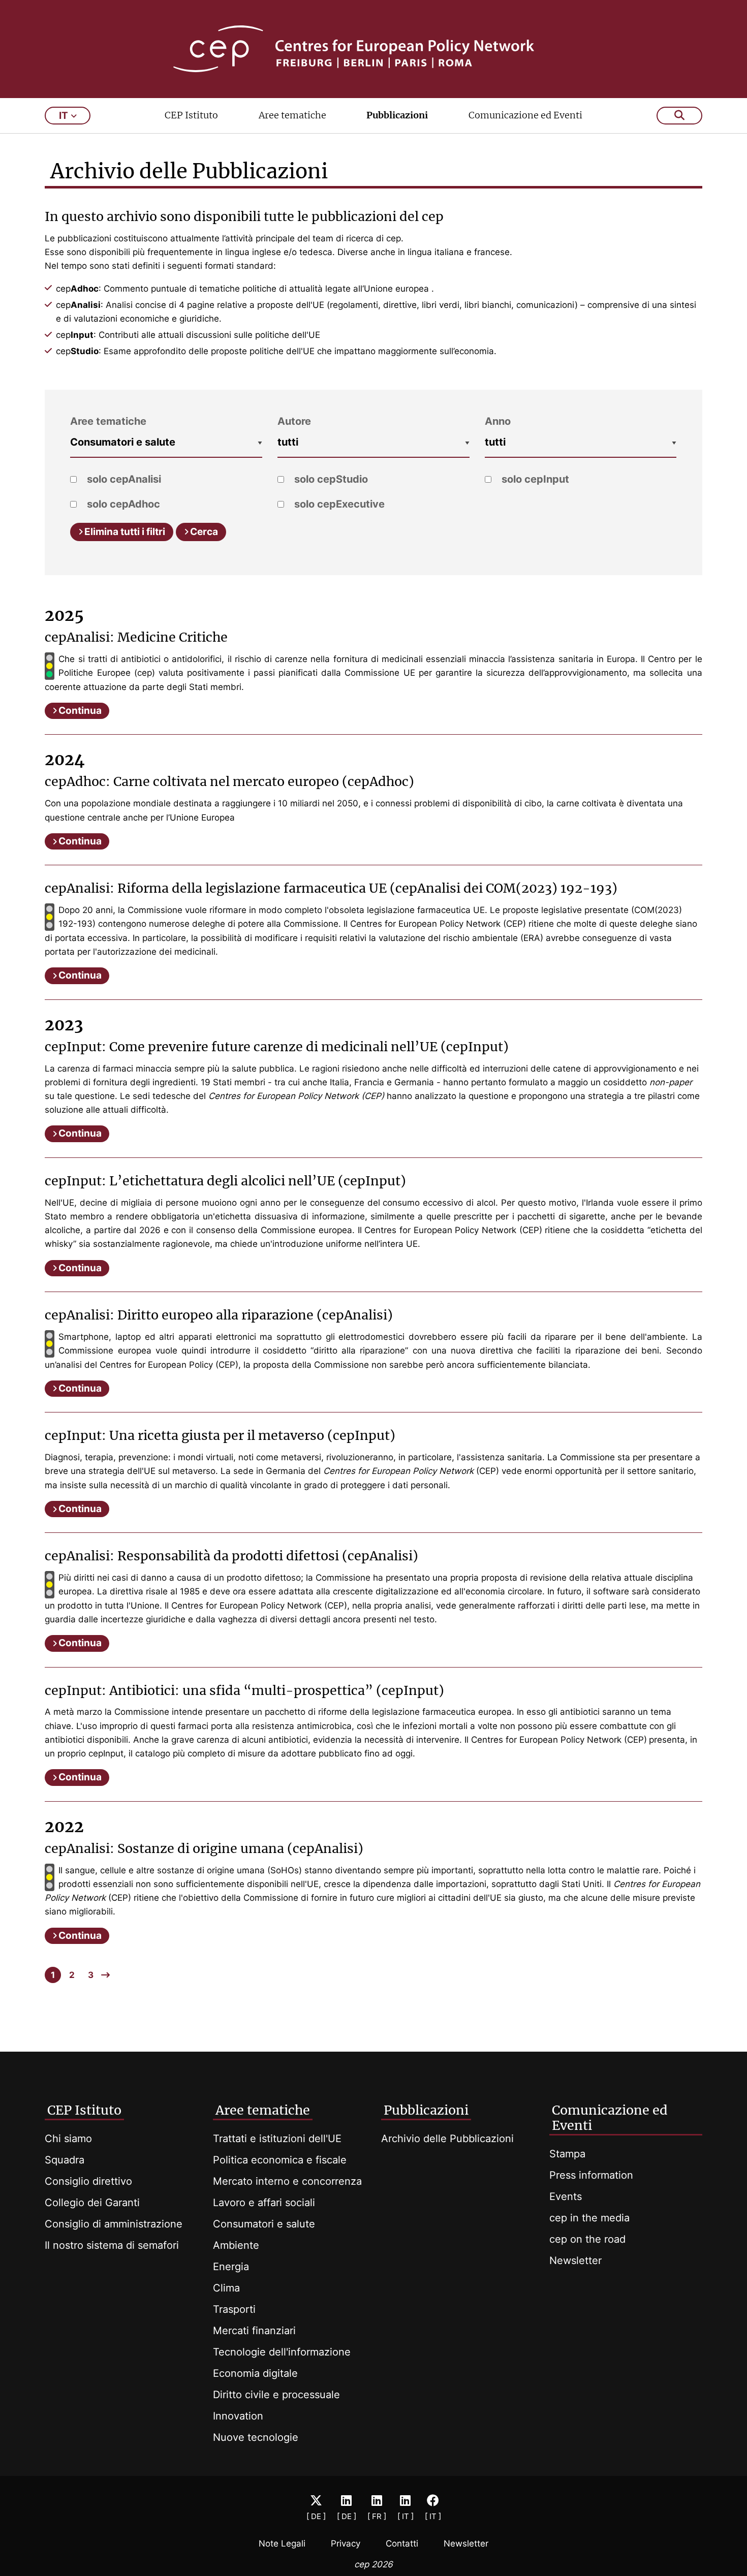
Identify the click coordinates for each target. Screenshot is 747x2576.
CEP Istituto (191, 115)
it (64, 116)
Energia (231, 2267)
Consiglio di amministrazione (114, 2224)
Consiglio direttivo (88, 2181)
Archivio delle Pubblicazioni (447, 2139)
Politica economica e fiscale (280, 2160)
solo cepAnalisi (123, 479)
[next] (105, 1975)
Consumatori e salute (264, 2224)
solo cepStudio (330, 479)
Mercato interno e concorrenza (287, 2181)
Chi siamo (68, 2139)
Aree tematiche (292, 115)
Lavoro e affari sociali (264, 2203)
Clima (226, 2288)
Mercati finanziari (254, 2331)
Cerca (204, 532)
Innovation (238, 2416)
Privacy (346, 2543)
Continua (80, 711)
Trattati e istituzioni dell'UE (277, 2139)
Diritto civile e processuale (276, 2395)
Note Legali (282, 2543)
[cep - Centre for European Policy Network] (374, 49)
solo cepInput (534, 479)
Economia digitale (255, 2373)
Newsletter (575, 2260)
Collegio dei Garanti (92, 2203)
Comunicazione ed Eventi (525, 115)
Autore (294, 421)
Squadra (65, 2160)
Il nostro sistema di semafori (112, 2245)
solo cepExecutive (338, 504)
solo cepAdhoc (122, 504)
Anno (498, 421)
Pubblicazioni (397, 115)
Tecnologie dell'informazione (282, 2352)
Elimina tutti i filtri (125, 532)
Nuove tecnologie (256, 2437)
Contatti (402, 2543)
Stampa (567, 2154)
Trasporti (234, 2309)
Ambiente (236, 2245)
